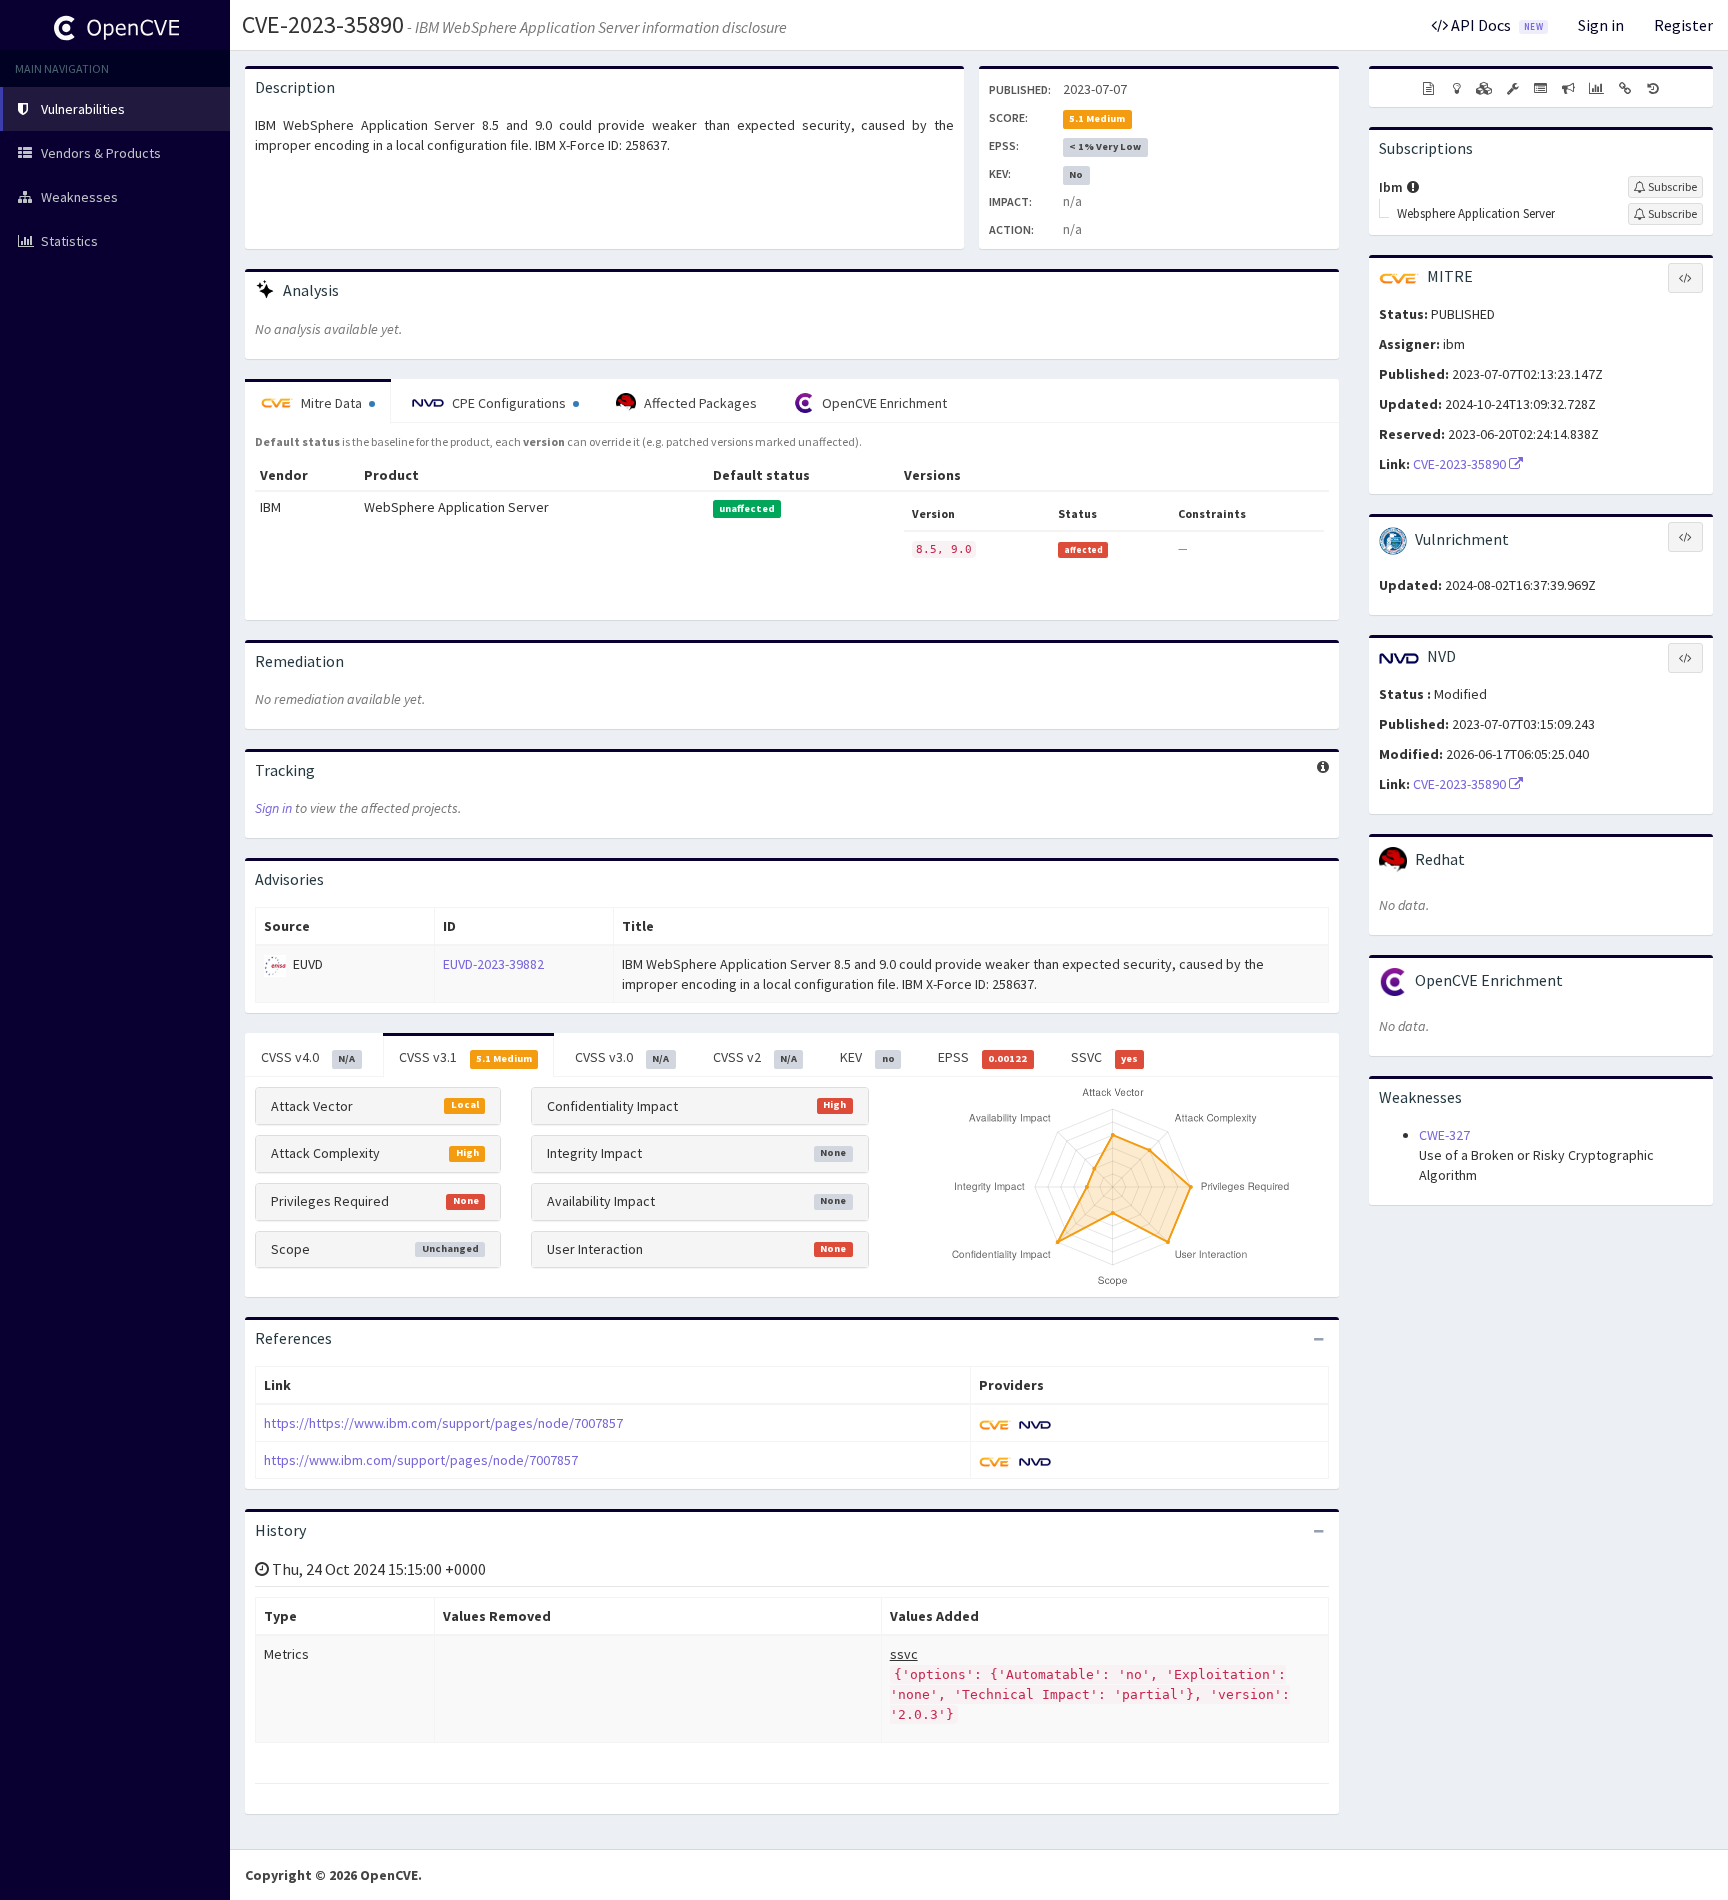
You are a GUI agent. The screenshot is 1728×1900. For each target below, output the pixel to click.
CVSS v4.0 (308, 1057)
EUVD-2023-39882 (493, 964)
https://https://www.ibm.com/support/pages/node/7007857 (443, 1423)
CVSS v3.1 (465, 1057)
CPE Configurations (509, 403)
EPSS (982, 1057)
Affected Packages (699, 403)
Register (1683, 25)
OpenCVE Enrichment (883, 403)
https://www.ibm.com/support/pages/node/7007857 (421, 1460)
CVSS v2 (755, 1057)
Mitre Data (331, 403)
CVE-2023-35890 (323, 24)
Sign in (1601, 25)
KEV (867, 1057)
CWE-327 (1444, 1135)
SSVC (1104, 1057)
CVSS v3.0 (622, 1057)
